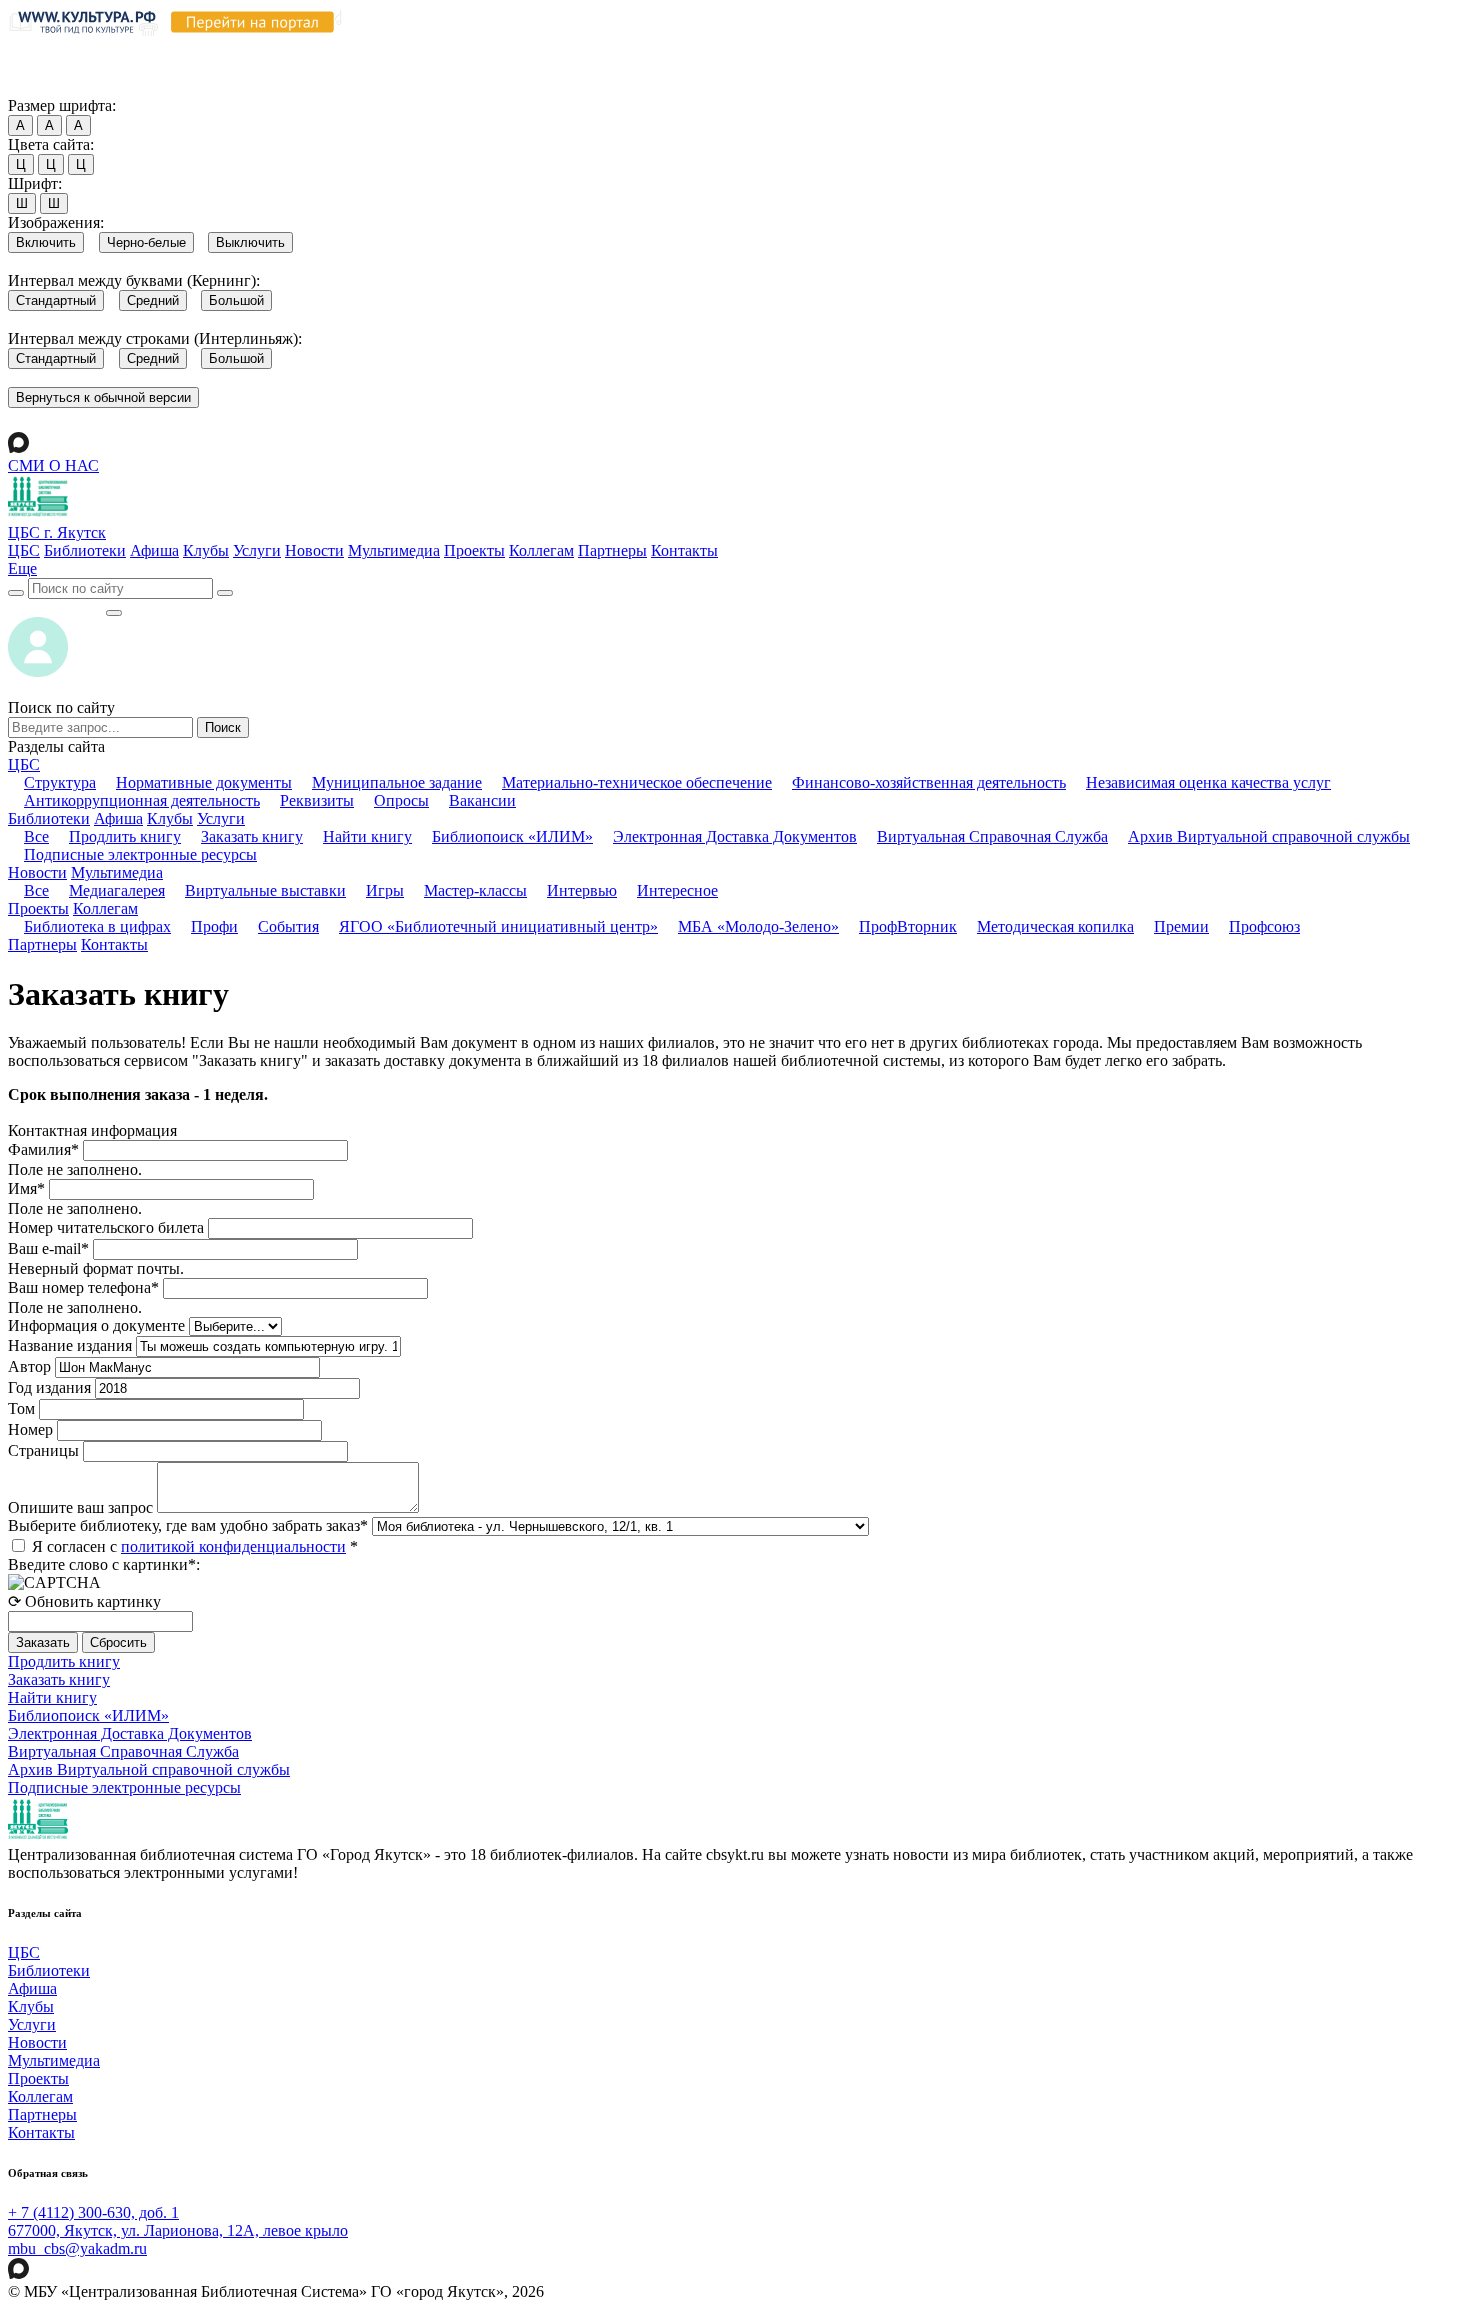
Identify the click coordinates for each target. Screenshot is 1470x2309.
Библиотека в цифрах (97, 926)
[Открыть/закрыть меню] (114, 613)
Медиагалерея (117, 890)
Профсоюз (1264, 926)
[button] (22, 568)
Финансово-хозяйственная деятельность (929, 782)
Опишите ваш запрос (80, 1507)
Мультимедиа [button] (117, 872)
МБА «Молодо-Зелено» (758, 926)
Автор (29, 1366)
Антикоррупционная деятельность (142, 800)
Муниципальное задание (397, 782)
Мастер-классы (475, 890)
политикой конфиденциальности (233, 1546)
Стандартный (56, 300)
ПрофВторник (908, 926)
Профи (214, 926)
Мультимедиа (394, 550)
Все (36, 836)
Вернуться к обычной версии (103, 397)
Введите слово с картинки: (104, 1564)
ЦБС (24, 550)
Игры (385, 890)
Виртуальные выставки (265, 890)
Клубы (206, 550)
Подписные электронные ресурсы (140, 854)
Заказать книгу (252, 836)
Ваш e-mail (48, 1248)
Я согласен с (195, 1546)
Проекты (474, 550)
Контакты (684, 550)
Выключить (250, 242)
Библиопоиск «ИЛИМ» (512, 836)
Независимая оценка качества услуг (1208, 782)
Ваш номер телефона (83, 1287)
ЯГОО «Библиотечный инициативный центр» (498, 926)
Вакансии (482, 800)
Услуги (257, 550)
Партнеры (612, 550)
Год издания (49, 1387)
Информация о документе (96, 1325)
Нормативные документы (204, 782)
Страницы (43, 1450)
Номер (30, 1429)
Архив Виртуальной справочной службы (1269, 836)
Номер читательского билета (106, 1227)
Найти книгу (367, 836)
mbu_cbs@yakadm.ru (77, 2248)
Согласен (44, 86)
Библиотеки (85, 550)
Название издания (70, 1345)
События (288, 926)
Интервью (582, 890)
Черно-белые (146, 242)
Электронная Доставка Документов (735, 836)
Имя (26, 1188)
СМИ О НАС (53, 465)
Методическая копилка (1055, 926)
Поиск (223, 727)
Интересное (677, 890)
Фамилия (43, 1149)
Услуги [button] (221, 818)
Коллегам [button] (105, 908)
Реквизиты (317, 800)
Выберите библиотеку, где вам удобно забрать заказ (188, 1525)
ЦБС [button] (24, 764)
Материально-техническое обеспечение (637, 782)
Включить (46, 242)
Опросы (401, 800)
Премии (1181, 926)
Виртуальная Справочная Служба (992, 836)
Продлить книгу (125, 836)
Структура (60, 782)
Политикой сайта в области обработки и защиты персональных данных (1071, 48)
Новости (314, 550)
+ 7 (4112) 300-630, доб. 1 (93, 2212)
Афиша (154, 550)
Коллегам (541, 550)
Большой (236, 300)
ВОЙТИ (56, 607)
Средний (153, 300)
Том (21, 1408)
